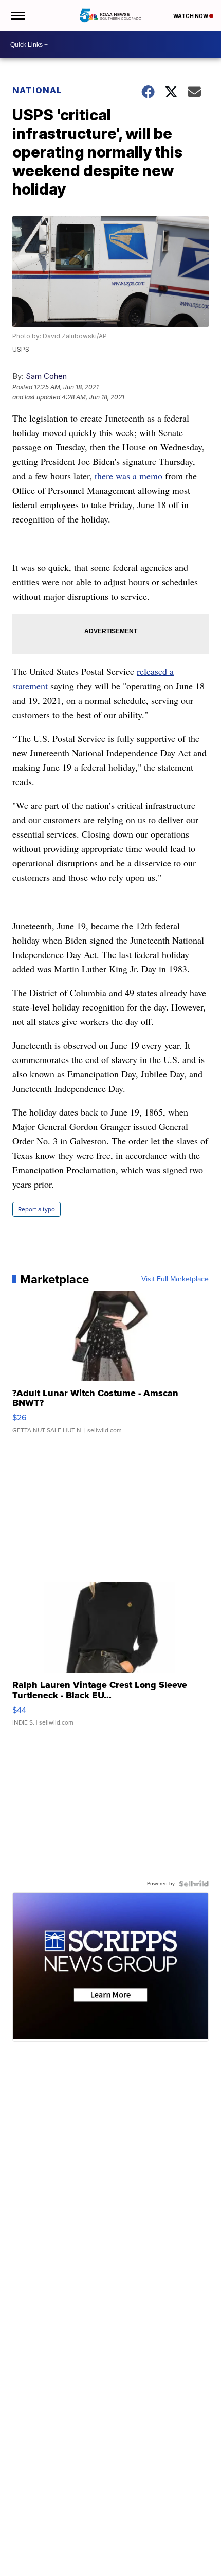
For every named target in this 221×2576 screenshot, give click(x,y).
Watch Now (191, 16)
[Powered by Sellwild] (194, 1884)
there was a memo (128, 476)
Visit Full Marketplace (175, 1279)
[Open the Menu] (17, 15)
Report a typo (36, 1209)
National (37, 90)
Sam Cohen (46, 376)
